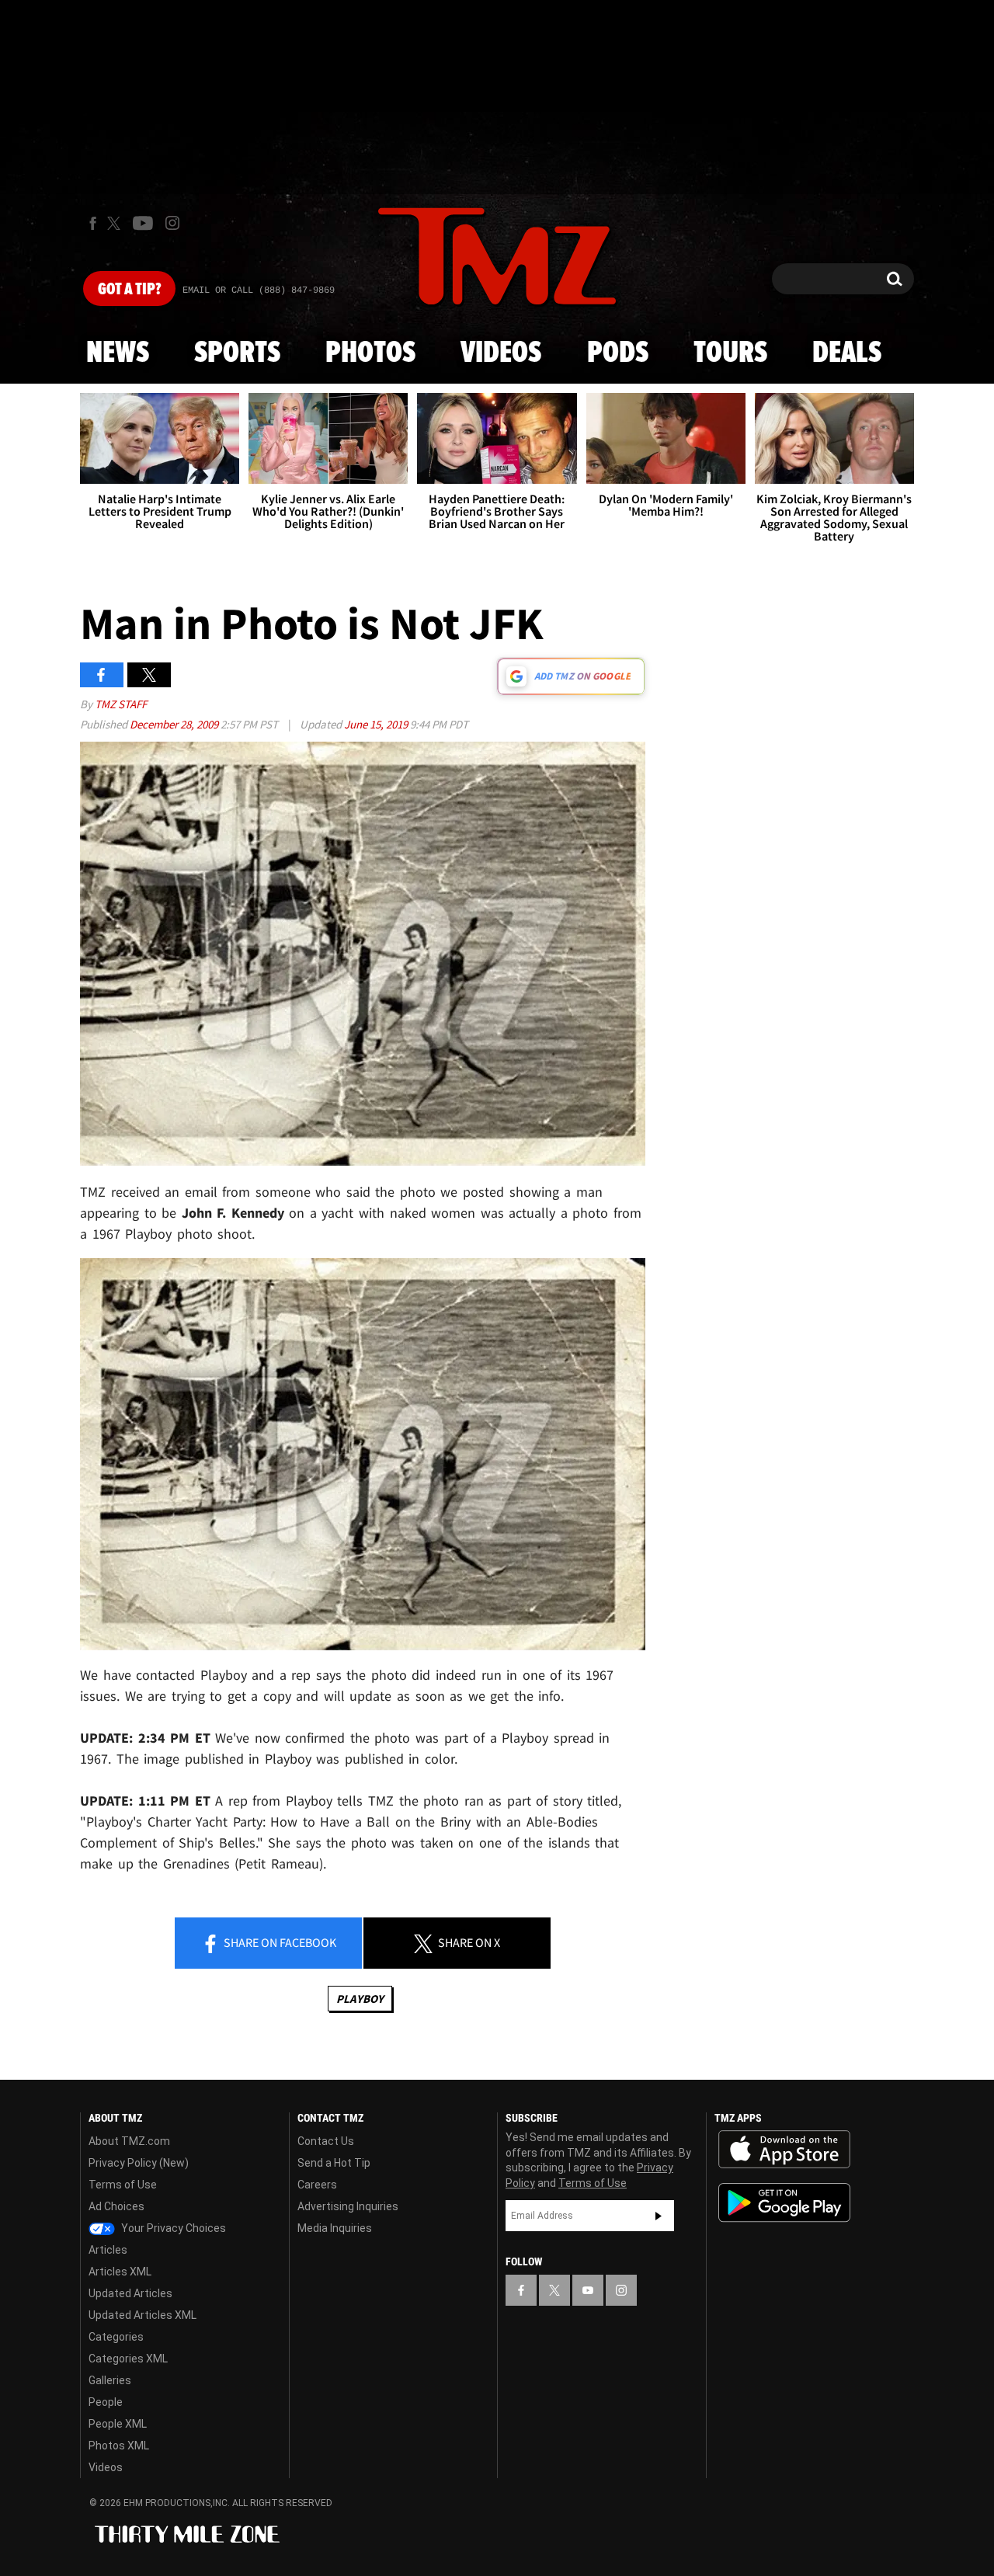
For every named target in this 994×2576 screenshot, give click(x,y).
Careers (317, 2185)
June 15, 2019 (377, 724)
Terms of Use (123, 2185)
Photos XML (119, 2446)
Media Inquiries (335, 2228)
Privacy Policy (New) (139, 2163)
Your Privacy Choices (172, 2228)
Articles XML (120, 2272)
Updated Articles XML (142, 2315)
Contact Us (326, 2141)
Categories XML (128, 2359)
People (106, 2402)
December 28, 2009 (175, 724)
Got (129, 290)
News (118, 353)
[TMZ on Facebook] (93, 223)
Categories (116, 2337)
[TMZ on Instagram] (172, 223)
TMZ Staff (121, 704)
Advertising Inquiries (348, 2206)
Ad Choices (116, 2206)
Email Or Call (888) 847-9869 (259, 290)
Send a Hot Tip (334, 2163)
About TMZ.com (129, 2141)
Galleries (110, 2380)
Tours (730, 353)
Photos (370, 353)
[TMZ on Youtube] (143, 223)
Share (279, 1942)
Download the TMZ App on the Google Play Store (784, 2203)
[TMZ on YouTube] (588, 2290)
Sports (237, 353)
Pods (618, 353)
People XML (118, 2424)
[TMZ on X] (116, 223)
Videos (501, 353)
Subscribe (659, 2216)
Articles (108, 2250)
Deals (847, 353)
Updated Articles (130, 2293)
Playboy (360, 1999)
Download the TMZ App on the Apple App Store (784, 2150)
